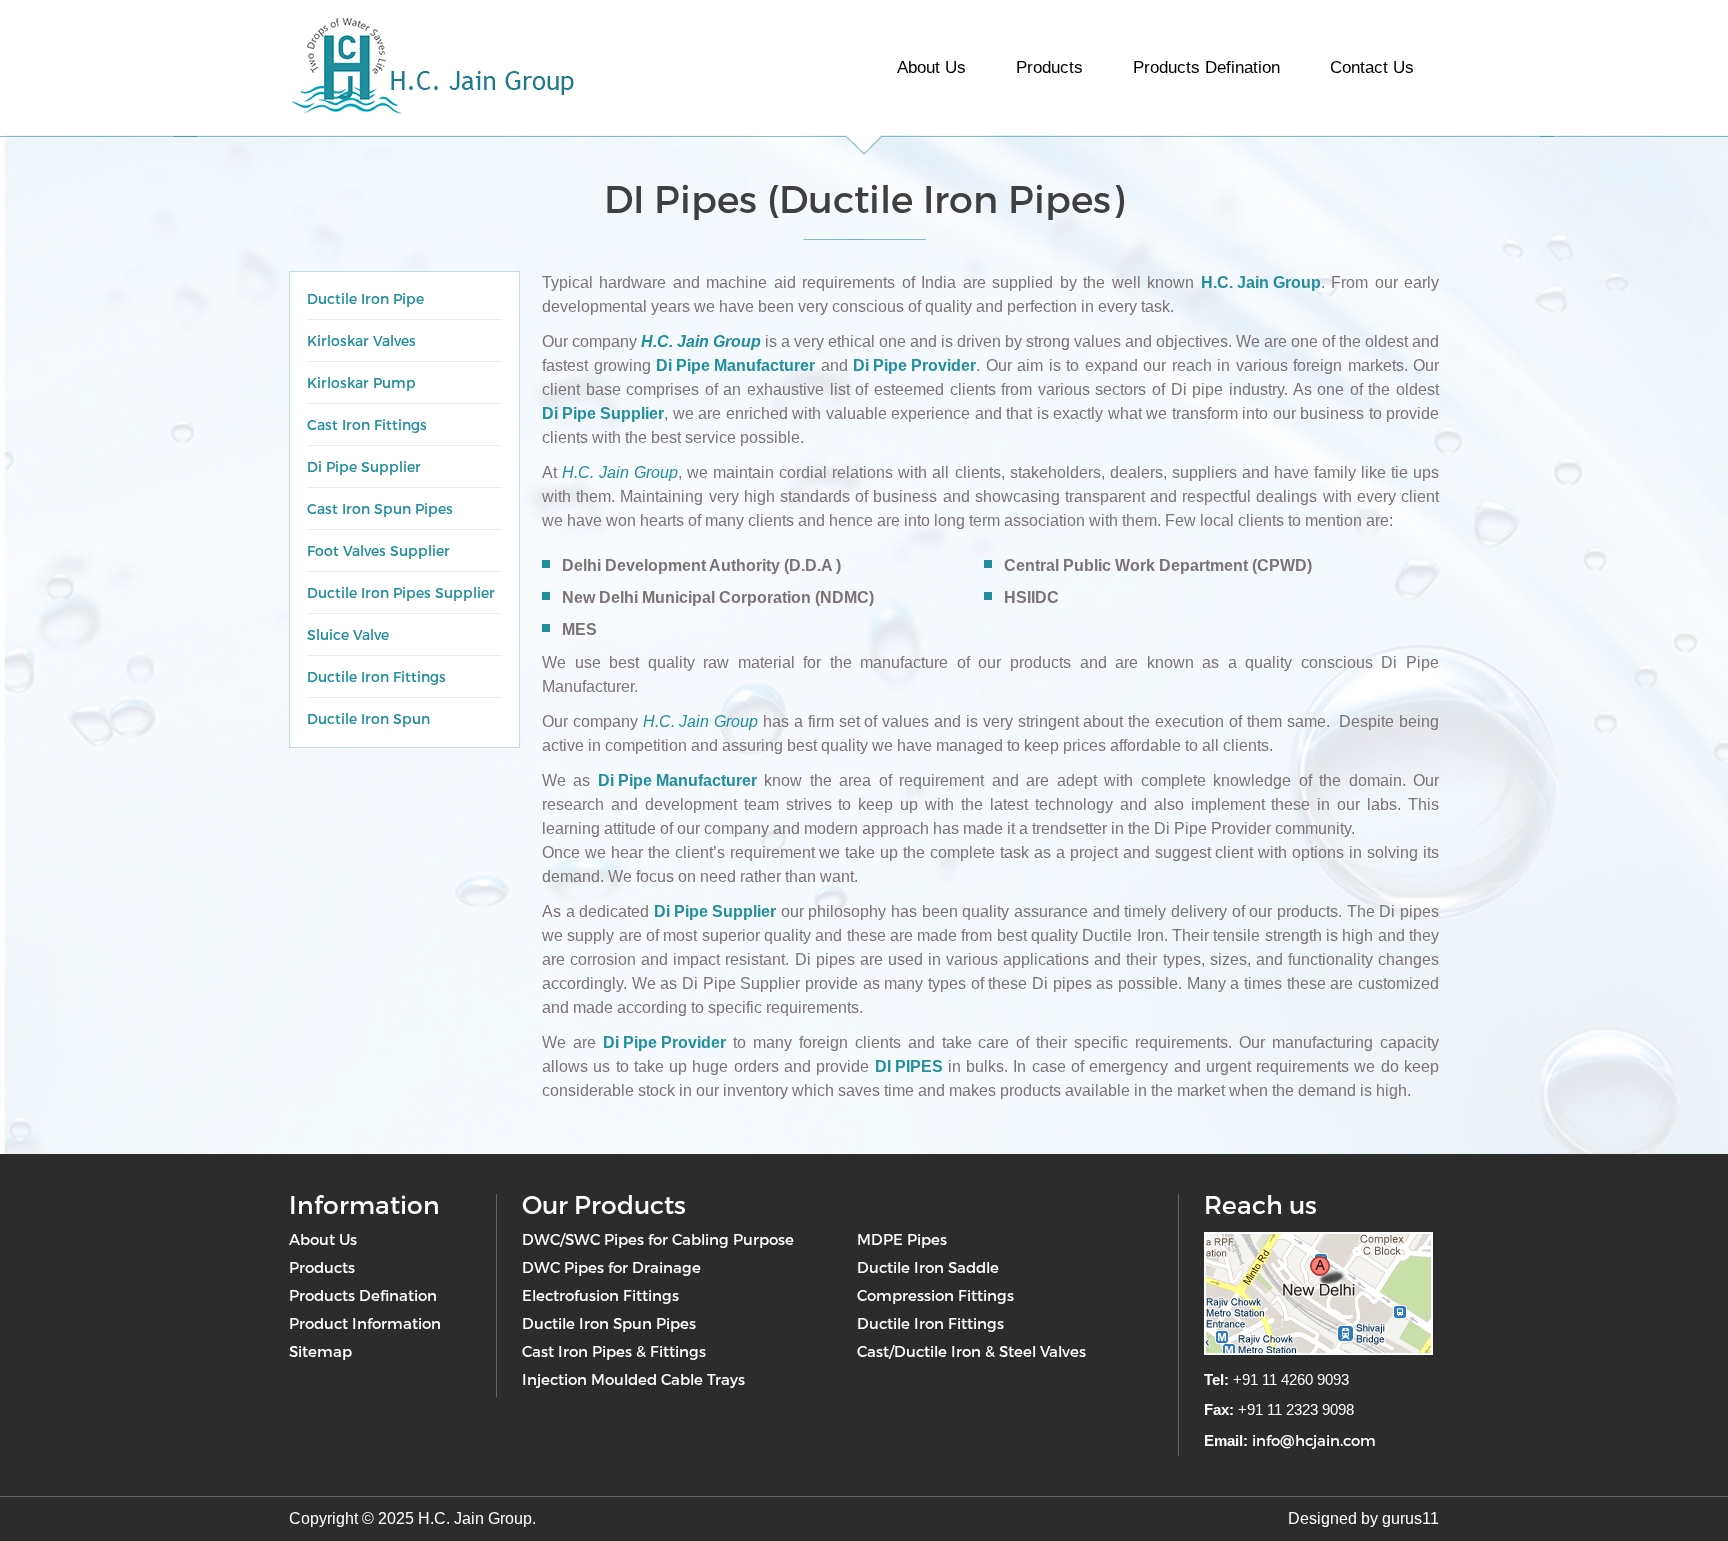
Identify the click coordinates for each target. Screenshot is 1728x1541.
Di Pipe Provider (914, 365)
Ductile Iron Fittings (376, 676)
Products (1049, 67)
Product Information (365, 1323)
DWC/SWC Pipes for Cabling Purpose (658, 1239)
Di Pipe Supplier (364, 466)
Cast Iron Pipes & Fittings (614, 1351)
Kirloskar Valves (361, 340)
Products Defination (1206, 67)
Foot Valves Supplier (378, 550)
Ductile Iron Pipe (365, 298)
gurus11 (1410, 1518)
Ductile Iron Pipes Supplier (401, 592)
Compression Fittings (935, 1295)
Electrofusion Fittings (600, 1295)
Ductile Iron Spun (368, 718)
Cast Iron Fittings (367, 424)
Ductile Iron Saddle (928, 1267)
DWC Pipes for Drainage (611, 1267)
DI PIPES (909, 1066)
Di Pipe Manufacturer (735, 365)
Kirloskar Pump (361, 382)
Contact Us (1372, 67)
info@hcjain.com (1314, 1440)
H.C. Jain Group (1261, 282)
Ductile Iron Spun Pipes (609, 1323)
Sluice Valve (348, 634)
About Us (931, 67)
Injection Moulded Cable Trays (633, 1379)
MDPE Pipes (902, 1239)
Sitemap (320, 1351)
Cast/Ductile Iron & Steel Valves (971, 1351)
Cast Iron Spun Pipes (380, 508)
